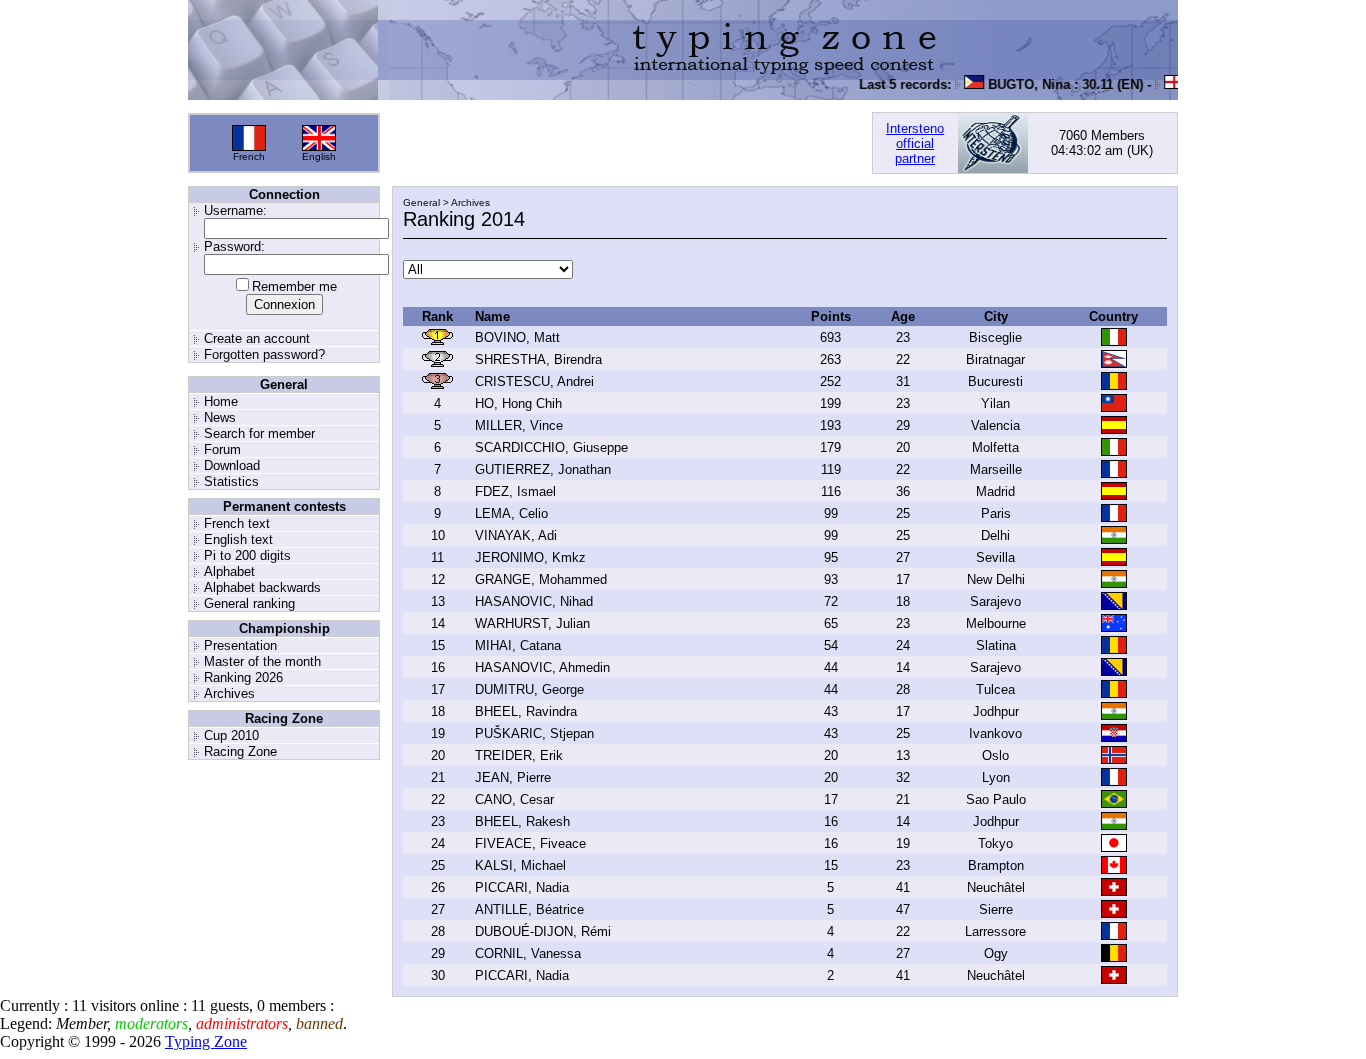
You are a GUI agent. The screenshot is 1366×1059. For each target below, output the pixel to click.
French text (237, 523)
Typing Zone (206, 1041)
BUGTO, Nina (1020, 84)
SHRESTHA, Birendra (538, 359)
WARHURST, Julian (532, 623)
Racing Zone (240, 751)
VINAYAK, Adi (516, 535)
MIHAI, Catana (518, 645)
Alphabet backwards (262, 587)
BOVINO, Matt (517, 337)
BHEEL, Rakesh (522, 821)
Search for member (259, 433)
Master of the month (262, 661)
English (319, 156)
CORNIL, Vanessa (528, 953)
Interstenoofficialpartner (915, 143)
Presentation (240, 645)
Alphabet (229, 571)
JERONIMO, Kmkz (530, 557)
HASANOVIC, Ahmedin (542, 667)
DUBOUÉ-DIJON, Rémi (543, 931)
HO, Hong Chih (518, 403)
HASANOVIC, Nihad (534, 601)
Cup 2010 (231, 735)
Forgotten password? (264, 354)
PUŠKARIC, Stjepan (534, 733)
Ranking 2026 (243, 677)
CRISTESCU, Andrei (534, 381)
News (220, 417)
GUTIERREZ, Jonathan (543, 469)
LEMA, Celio (511, 513)
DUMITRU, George (529, 689)
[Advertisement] (626, 143)
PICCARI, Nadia (522, 887)
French (249, 156)
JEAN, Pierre (513, 777)
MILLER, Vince (519, 425)
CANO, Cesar (514, 799)
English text (238, 539)
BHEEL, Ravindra (526, 711)
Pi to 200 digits (247, 555)
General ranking (249, 603)
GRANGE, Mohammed (541, 579)
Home (221, 401)
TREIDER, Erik (519, 755)
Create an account (257, 338)
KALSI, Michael (520, 865)
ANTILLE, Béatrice (529, 909)
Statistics (231, 481)
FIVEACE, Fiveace (530, 843)
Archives (229, 693)
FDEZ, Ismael (515, 491)
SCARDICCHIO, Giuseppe (551, 447)
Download (232, 465)
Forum (222, 449)
